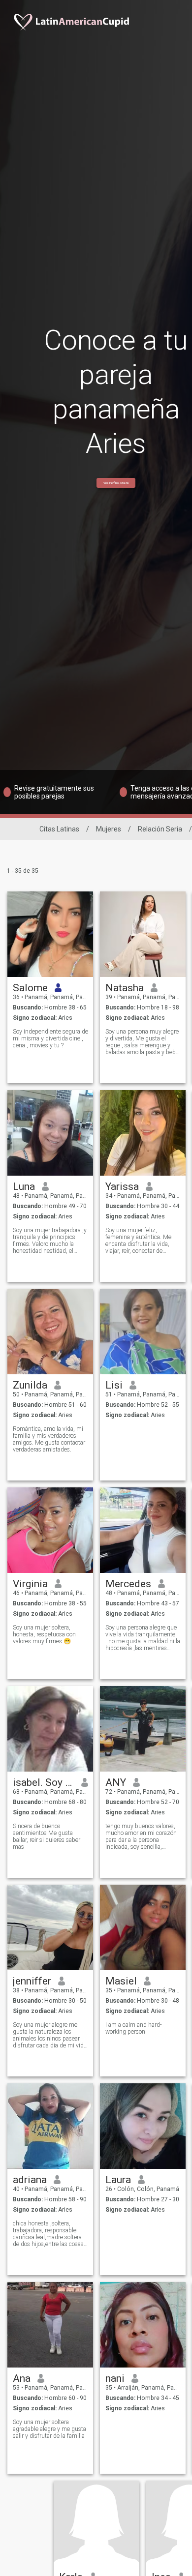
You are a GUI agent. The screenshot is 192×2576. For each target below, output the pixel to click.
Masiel (121, 1981)
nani (115, 2378)
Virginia (30, 1584)
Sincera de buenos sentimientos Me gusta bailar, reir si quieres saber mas (47, 1836)
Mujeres (109, 829)
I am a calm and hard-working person (134, 2028)
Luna (24, 1186)
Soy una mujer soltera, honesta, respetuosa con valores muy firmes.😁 (44, 1634)
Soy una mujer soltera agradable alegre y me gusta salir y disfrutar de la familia (49, 2429)
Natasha (125, 988)
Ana (22, 2378)
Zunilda (30, 1385)
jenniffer (32, 1981)
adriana (30, 2180)
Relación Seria (160, 829)
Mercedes (128, 1584)
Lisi (114, 1385)
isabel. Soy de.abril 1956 (44, 1782)
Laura (118, 2180)
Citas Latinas (59, 829)
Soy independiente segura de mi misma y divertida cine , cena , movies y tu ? (50, 1038)
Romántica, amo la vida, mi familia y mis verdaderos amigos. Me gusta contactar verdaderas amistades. (49, 1439)
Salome (30, 988)
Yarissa (122, 1186)
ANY (116, 1782)
